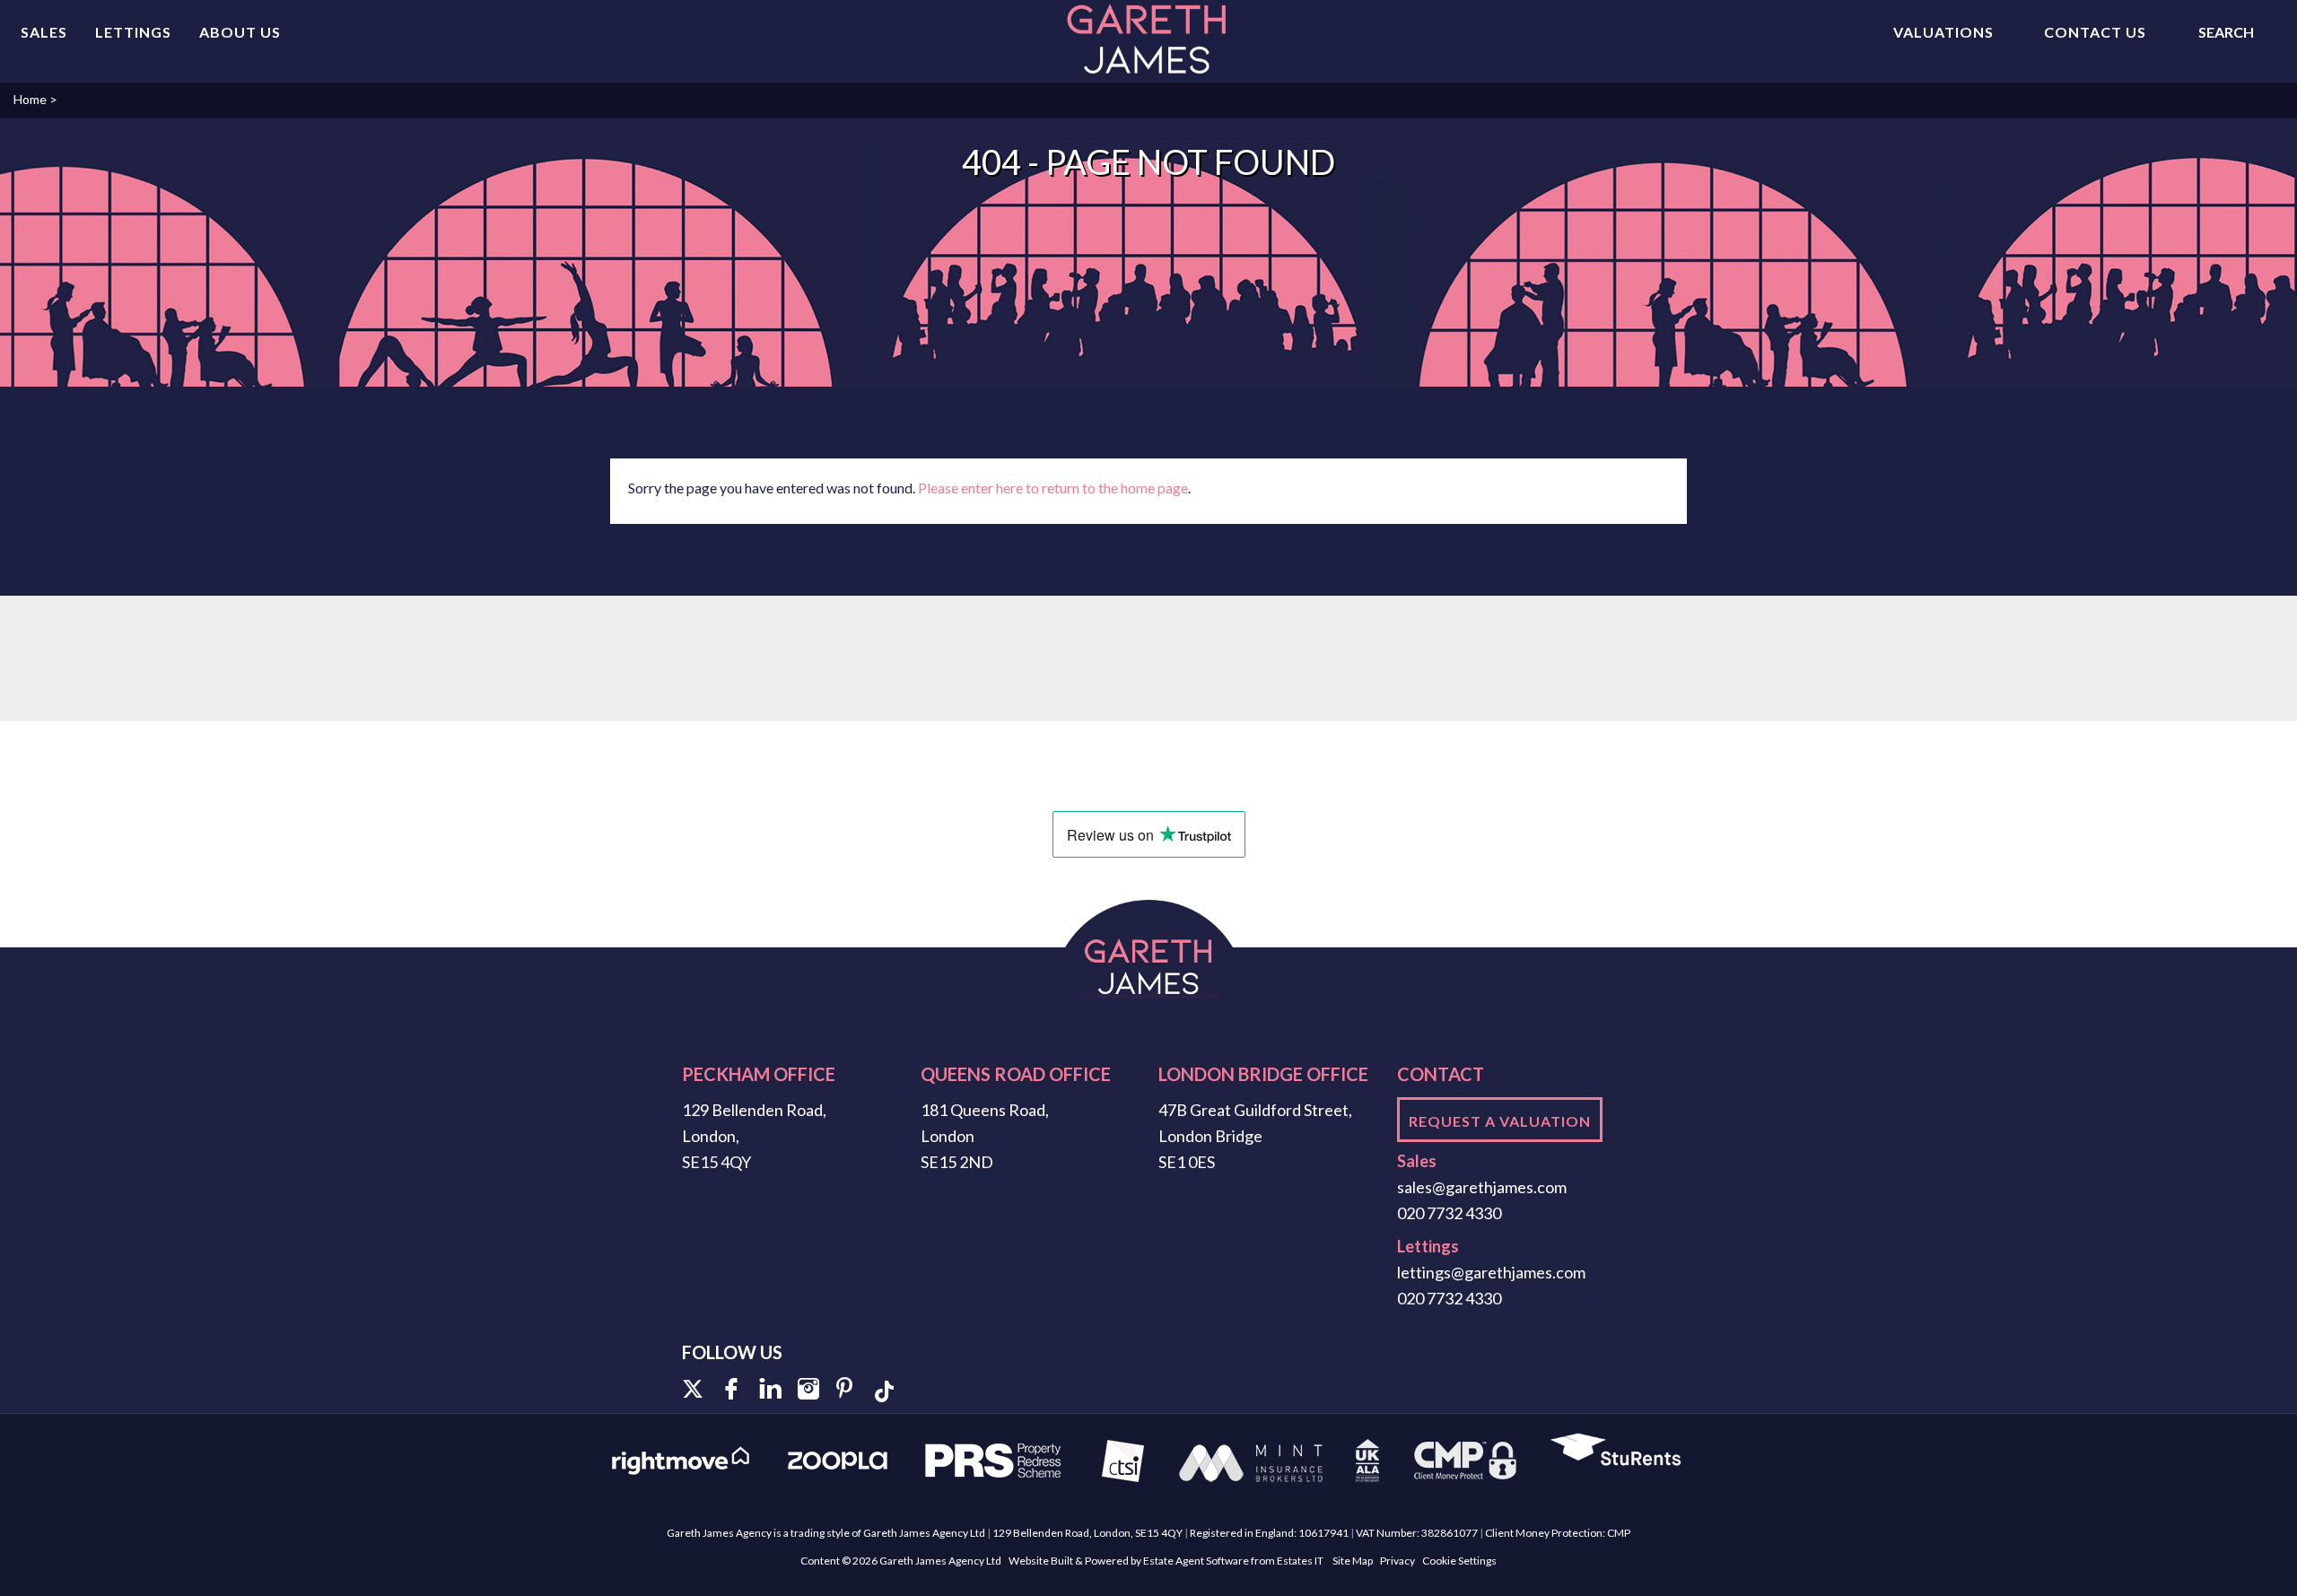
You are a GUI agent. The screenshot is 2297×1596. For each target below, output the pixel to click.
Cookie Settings (1459, 1561)
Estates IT (1300, 1561)
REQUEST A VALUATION (1500, 1121)
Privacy (1397, 1561)
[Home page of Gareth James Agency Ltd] (1148, 39)
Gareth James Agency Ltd (940, 1561)
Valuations (1943, 32)
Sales (44, 32)
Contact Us (2095, 32)
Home (30, 99)
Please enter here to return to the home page (1053, 488)
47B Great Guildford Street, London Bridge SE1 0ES (1255, 1136)
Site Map (1353, 1561)
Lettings (133, 32)
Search (2226, 32)
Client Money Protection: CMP (1558, 1533)
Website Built (1041, 1561)
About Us (240, 32)
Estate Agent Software (1196, 1561)
